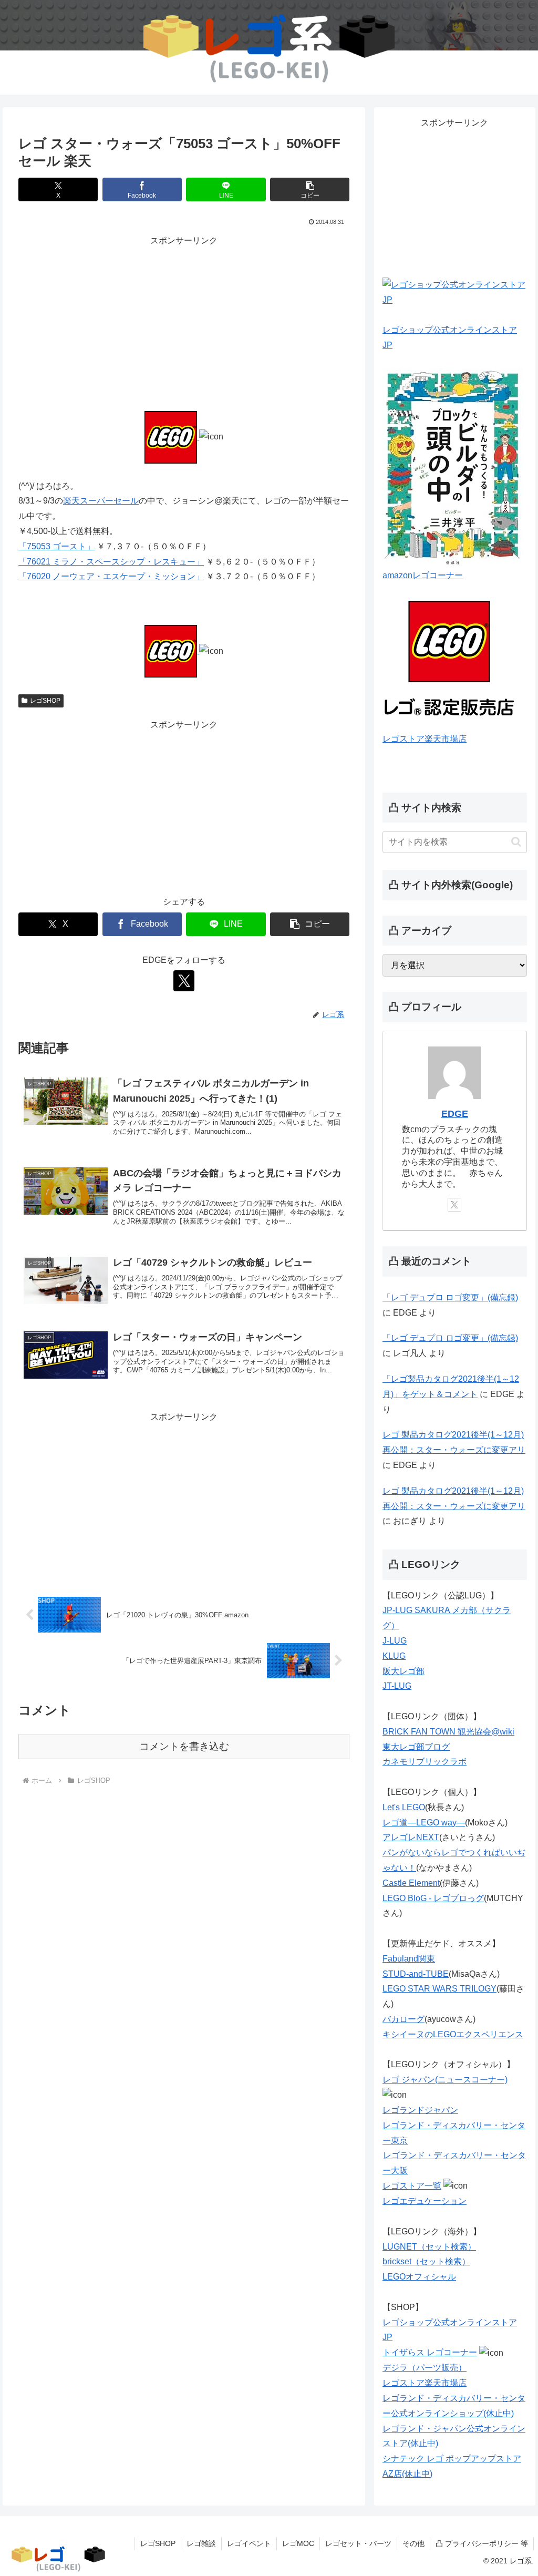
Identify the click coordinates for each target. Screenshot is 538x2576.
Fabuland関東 (409, 1959)
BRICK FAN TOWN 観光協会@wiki (448, 1732)
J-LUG (395, 1641)
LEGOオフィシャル (419, 2277)
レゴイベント (249, 2543)
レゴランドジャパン (420, 2110)
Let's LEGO (404, 1807)
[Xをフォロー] (184, 981)
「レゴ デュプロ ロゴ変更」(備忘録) (450, 1297)
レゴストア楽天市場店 (425, 739)
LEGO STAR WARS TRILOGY (439, 1989)
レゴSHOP (45, 701)
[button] (310, 189)
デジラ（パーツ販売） (425, 2368)
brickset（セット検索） (426, 2261)
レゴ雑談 (201, 2543)
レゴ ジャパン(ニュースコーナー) (445, 2080)
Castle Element (411, 1883)
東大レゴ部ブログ (416, 1747)
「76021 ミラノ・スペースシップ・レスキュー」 (111, 562)
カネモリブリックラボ (425, 1762)
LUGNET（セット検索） (429, 2247)
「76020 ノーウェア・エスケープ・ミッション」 (111, 576)
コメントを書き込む (184, 1746)
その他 (413, 2543)
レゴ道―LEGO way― (424, 1823)
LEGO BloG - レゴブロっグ (433, 1898)
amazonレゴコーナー (423, 575)
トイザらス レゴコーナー (430, 2352)
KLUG (394, 1656)
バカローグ (403, 2019)
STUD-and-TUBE (416, 1974)
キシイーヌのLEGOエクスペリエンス (453, 2034)
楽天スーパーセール (101, 501)
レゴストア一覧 (412, 2186)
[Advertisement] (184, 322)
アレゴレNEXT (411, 1837)
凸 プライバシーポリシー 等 (482, 2543)
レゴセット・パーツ (358, 2543)
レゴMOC (298, 2543)
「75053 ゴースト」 (56, 546)
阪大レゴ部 (403, 1671)
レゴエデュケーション (425, 2201)
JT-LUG (397, 1686)
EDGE (455, 1114)
